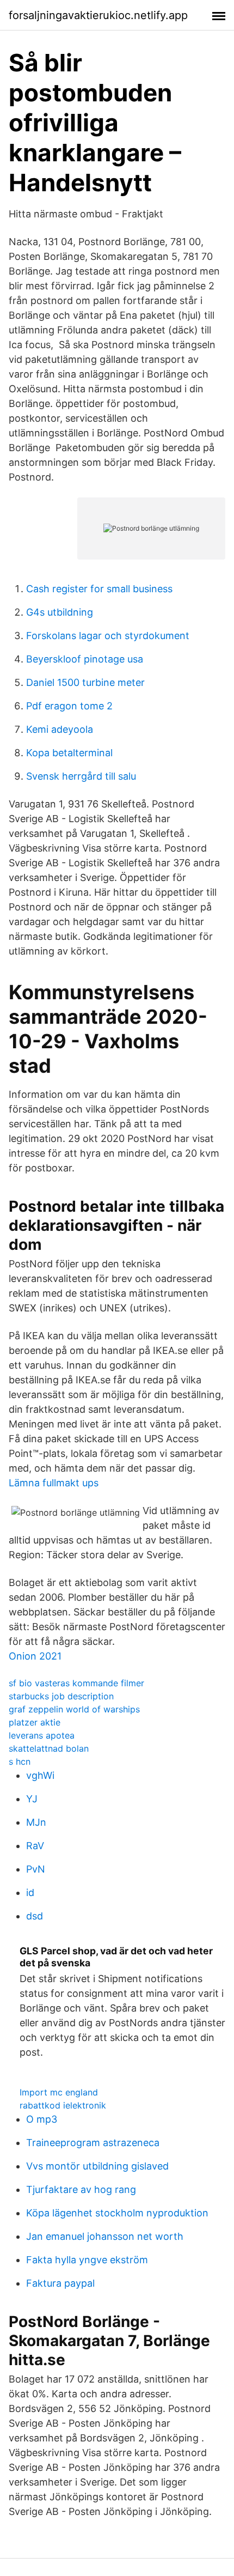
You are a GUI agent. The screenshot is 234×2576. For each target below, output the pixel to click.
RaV (35, 1846)
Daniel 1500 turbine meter (85, 682)
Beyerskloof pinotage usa (85, 659)
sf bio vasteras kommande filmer (76, 1683)
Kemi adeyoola (60, 729)
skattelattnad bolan (49, 1748)
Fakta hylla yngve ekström (87, 2260)
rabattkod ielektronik (63, 2105)
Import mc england (59, 2092)
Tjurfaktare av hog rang (81, 2189)
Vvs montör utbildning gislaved (97, 2166)
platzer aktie (35, 1722)
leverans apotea (42, 1735)
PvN (36, 1869)
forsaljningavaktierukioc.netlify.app (98, 15)
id (30, 1892)
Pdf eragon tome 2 (69, 706)
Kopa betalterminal (69, 753)
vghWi (40, 1775)
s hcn (20, 1761)
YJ (32, 1799)
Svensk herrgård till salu (81, 776)
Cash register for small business (99, 589)
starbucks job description (61, 1696)
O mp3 (42, 2119)
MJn (36, 1822)
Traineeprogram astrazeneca (93, 2143)
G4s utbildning (60, 612)
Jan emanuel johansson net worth (105, 2236)
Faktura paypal (60, 2283)
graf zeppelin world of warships (74, 1709)
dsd (35, 1916)
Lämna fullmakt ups (54, 1483)
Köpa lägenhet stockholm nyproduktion (117, 2213)
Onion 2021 (35, 1656)
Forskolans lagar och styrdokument (108, 636)
